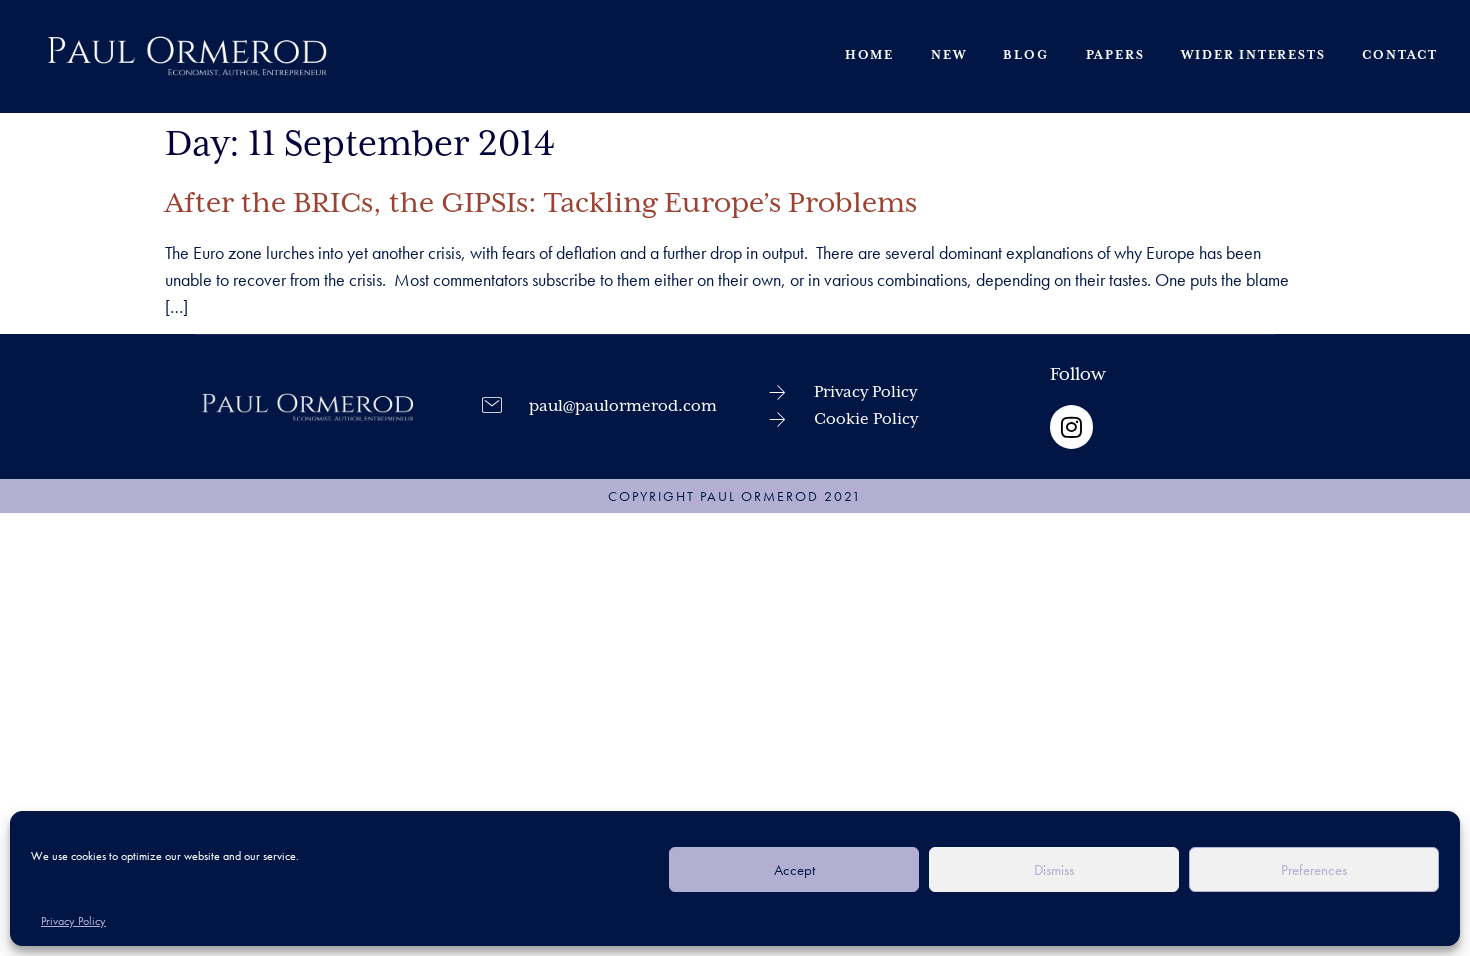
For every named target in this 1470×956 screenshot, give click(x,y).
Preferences (1314, 870)
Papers (1115, 55)
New (948, 55)
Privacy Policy (73, 921)
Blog (1025, 55)
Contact (1400, 55)
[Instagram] (1071, 426)
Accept (794, 870)
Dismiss (1054, 870)
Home (869, 55)
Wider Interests (1253, 55)
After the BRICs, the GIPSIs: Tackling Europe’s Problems (541, 204)
